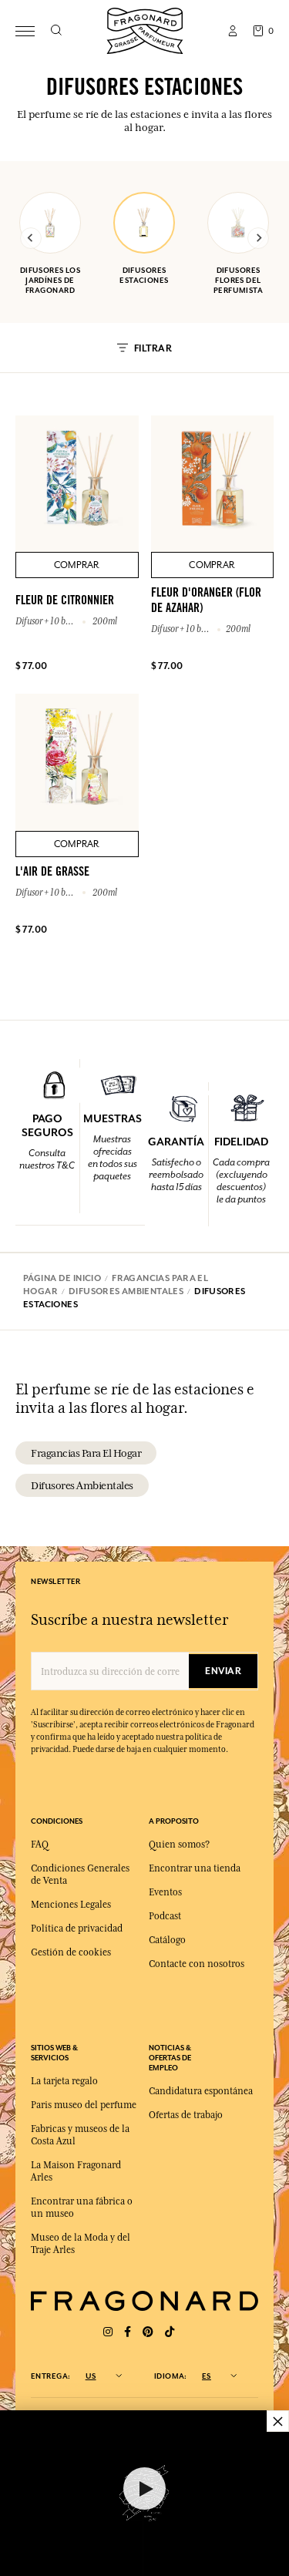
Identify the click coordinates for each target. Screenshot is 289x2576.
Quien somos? (179, 1845)
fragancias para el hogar (86, 1453)
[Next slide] (258, 238)
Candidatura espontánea (201, 2091)
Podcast (165, 1916)
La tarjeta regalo (64, 2081)
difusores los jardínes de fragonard (50, 280)
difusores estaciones (144, 275)
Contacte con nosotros (197, 1964)
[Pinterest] (148, 2332)
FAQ (40, 1845)
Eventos (165, 1892)
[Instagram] (108, 2332)
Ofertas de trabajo (186, 2115)
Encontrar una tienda (195, 1868)
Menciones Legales (71, 1905)
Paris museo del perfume (84, 2105)
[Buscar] (56, 31)
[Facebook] (128, 2332)
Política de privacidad (77, 1929)
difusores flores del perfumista (238, 280)
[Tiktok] (170, 2332)
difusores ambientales (82, 1485)
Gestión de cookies (71, 1952)
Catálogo (167, 1940)
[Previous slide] (31, 238)
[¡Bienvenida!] (145, 29)
